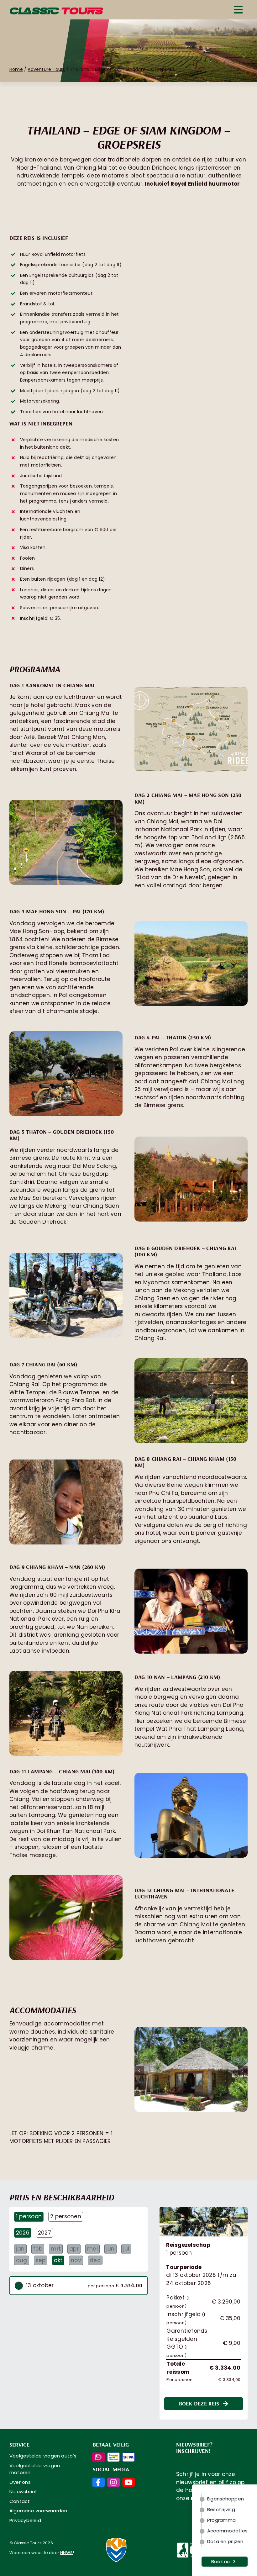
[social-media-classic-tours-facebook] (98, 2480)
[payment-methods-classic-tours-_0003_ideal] (98, 2455)
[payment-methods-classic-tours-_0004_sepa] (128, 2455)
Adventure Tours (46, 69)
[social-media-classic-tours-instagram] (113, 2480)
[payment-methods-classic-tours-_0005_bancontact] (113, 2455)
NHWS (66, 2553)
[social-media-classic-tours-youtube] (128, 2480)
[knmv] (116, 2536)
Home (16, 69)
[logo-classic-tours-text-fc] (56, 10)
